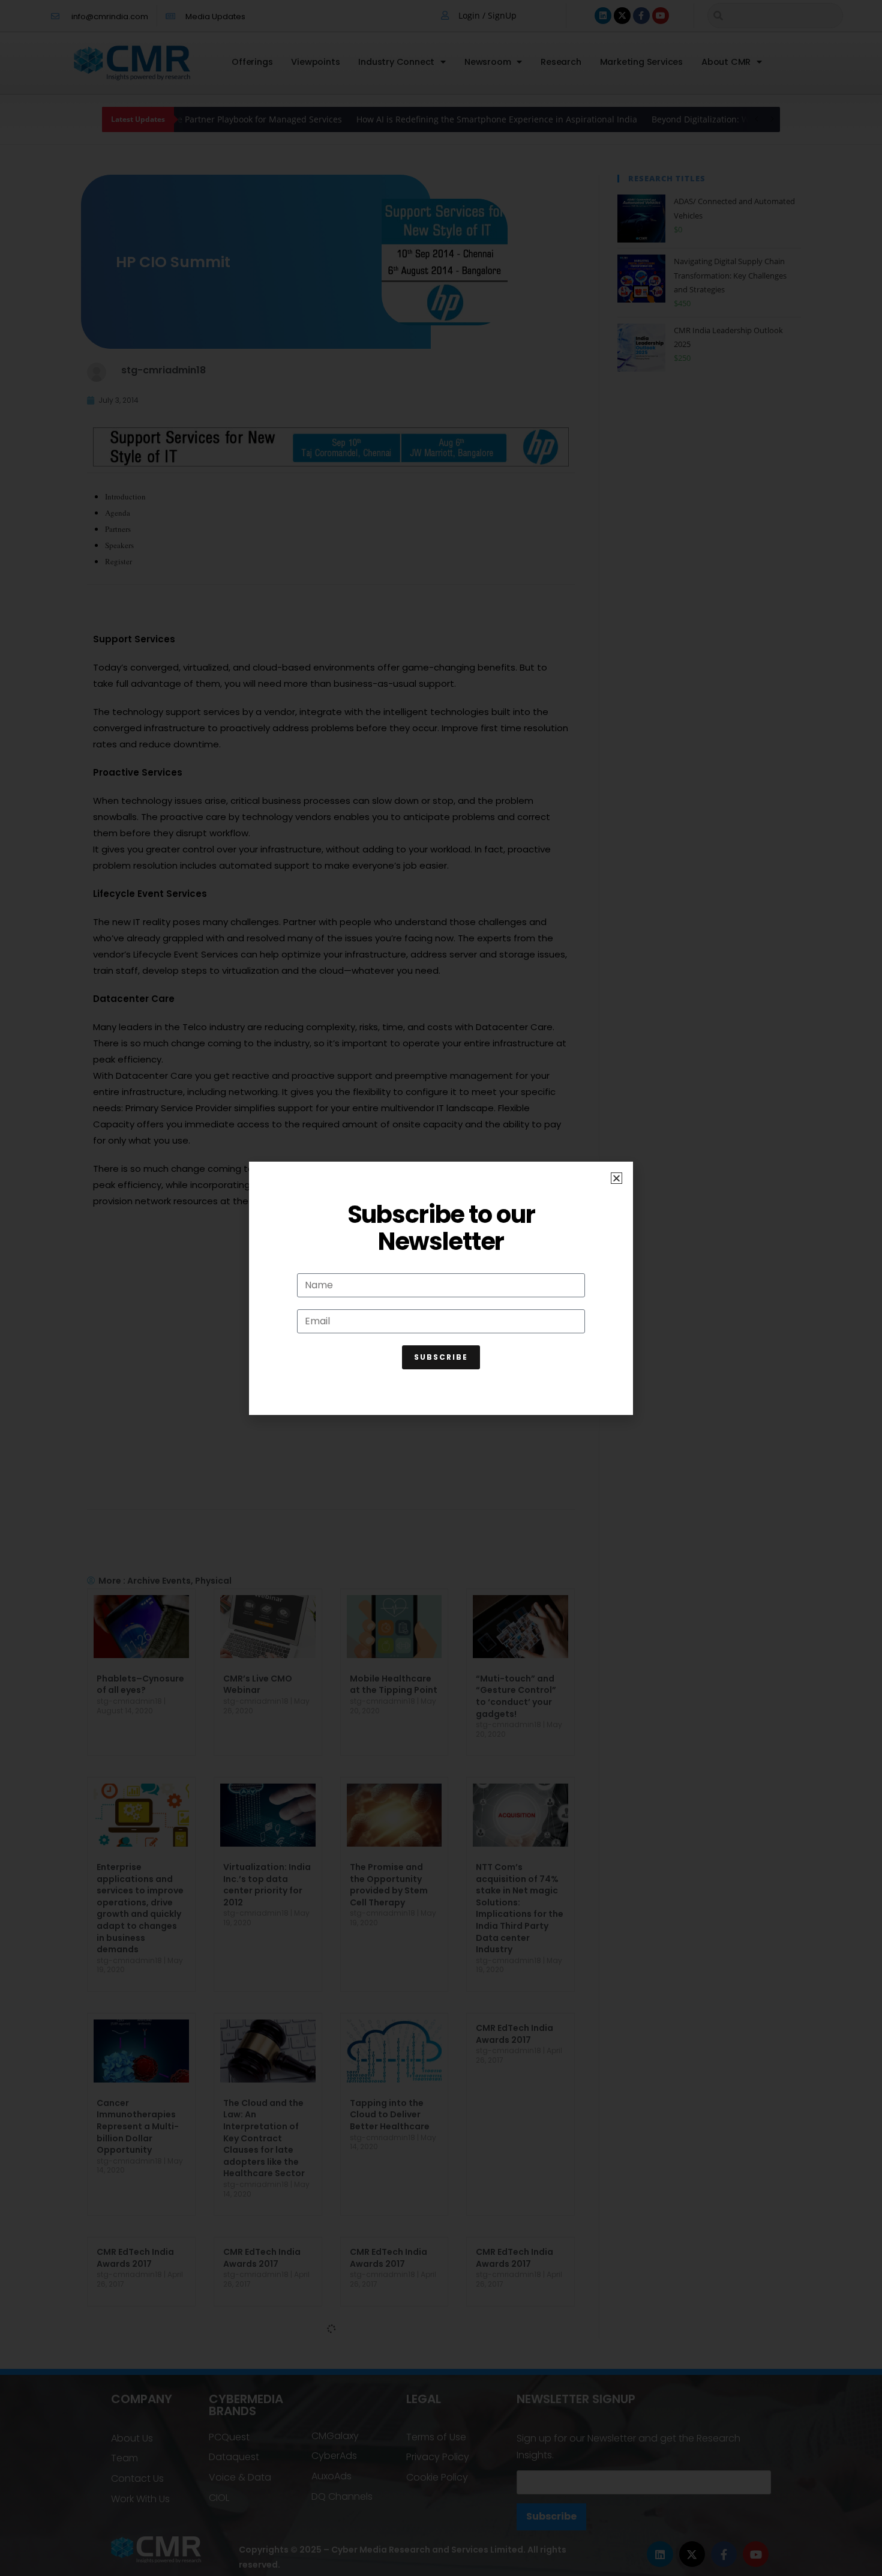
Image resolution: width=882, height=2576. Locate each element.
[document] (441, 1288)
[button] (616, 1178)
